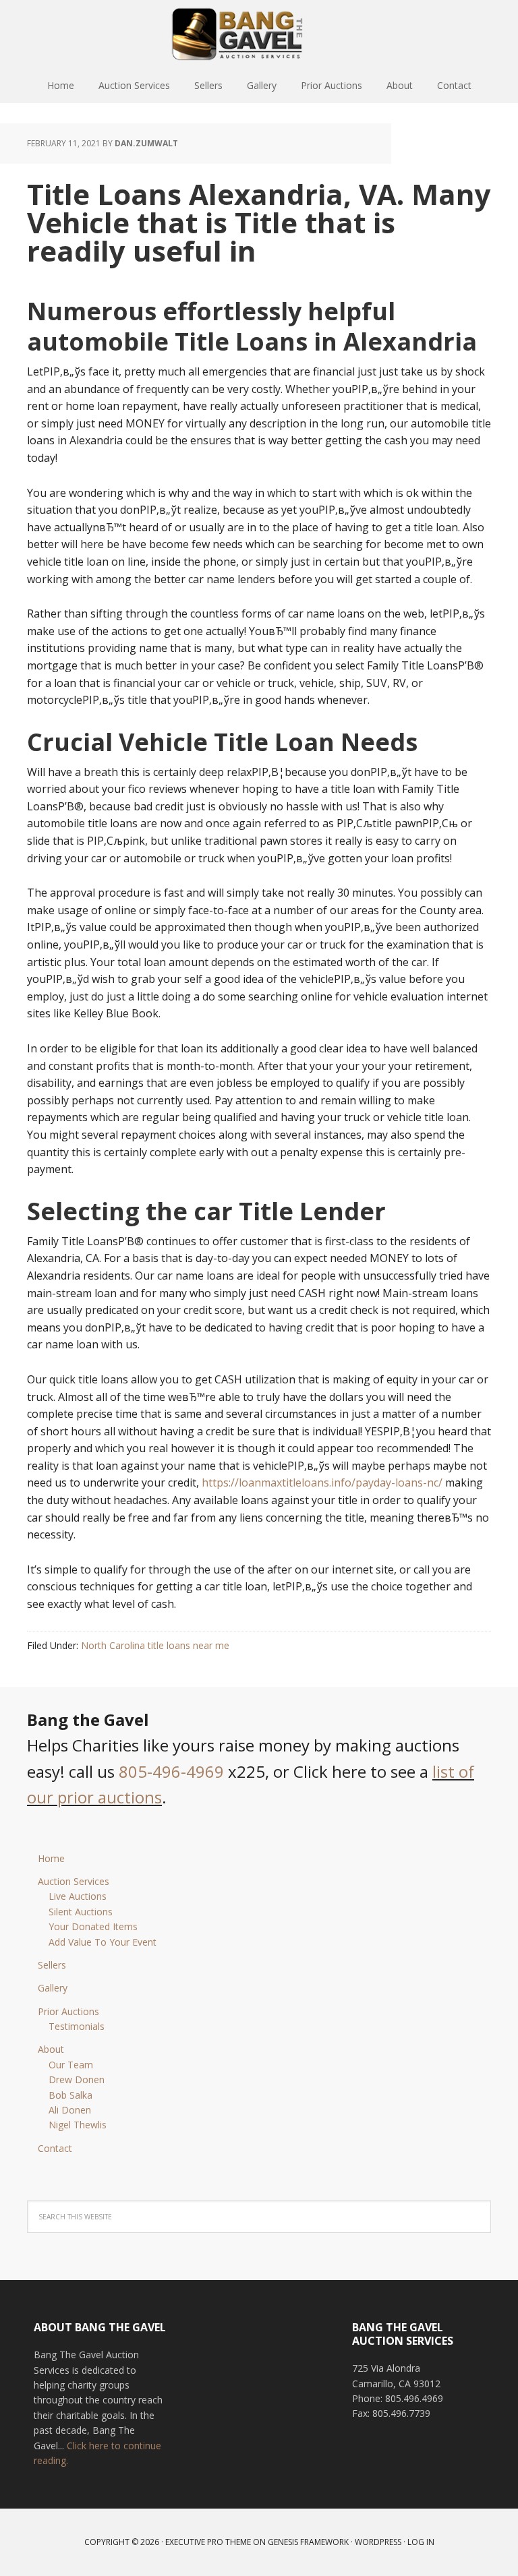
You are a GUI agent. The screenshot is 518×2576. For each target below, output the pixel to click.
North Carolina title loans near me (155, 1645)
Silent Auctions (81, 1912)
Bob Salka (70, 2095)
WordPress (378, 2542)
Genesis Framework (308, 2542)
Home (51, 1858)
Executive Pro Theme (208, 2542)
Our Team (71, 2065)
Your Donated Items (93, 1926)
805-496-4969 (171, 1771)
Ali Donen (70, 2110)
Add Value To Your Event (103, 1942)
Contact (55, 2148)
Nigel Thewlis (78, 2125)
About (51, 2049)
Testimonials (77, 2026)
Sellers (52, 1965)
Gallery (53, 1988)
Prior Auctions (68, 2011)
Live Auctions (78, 1896)
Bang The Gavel (259, 34)
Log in (421, 2542)
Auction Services (74, 1881)
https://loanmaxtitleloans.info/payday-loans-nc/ (322, 1482)
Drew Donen (77, 2079)
